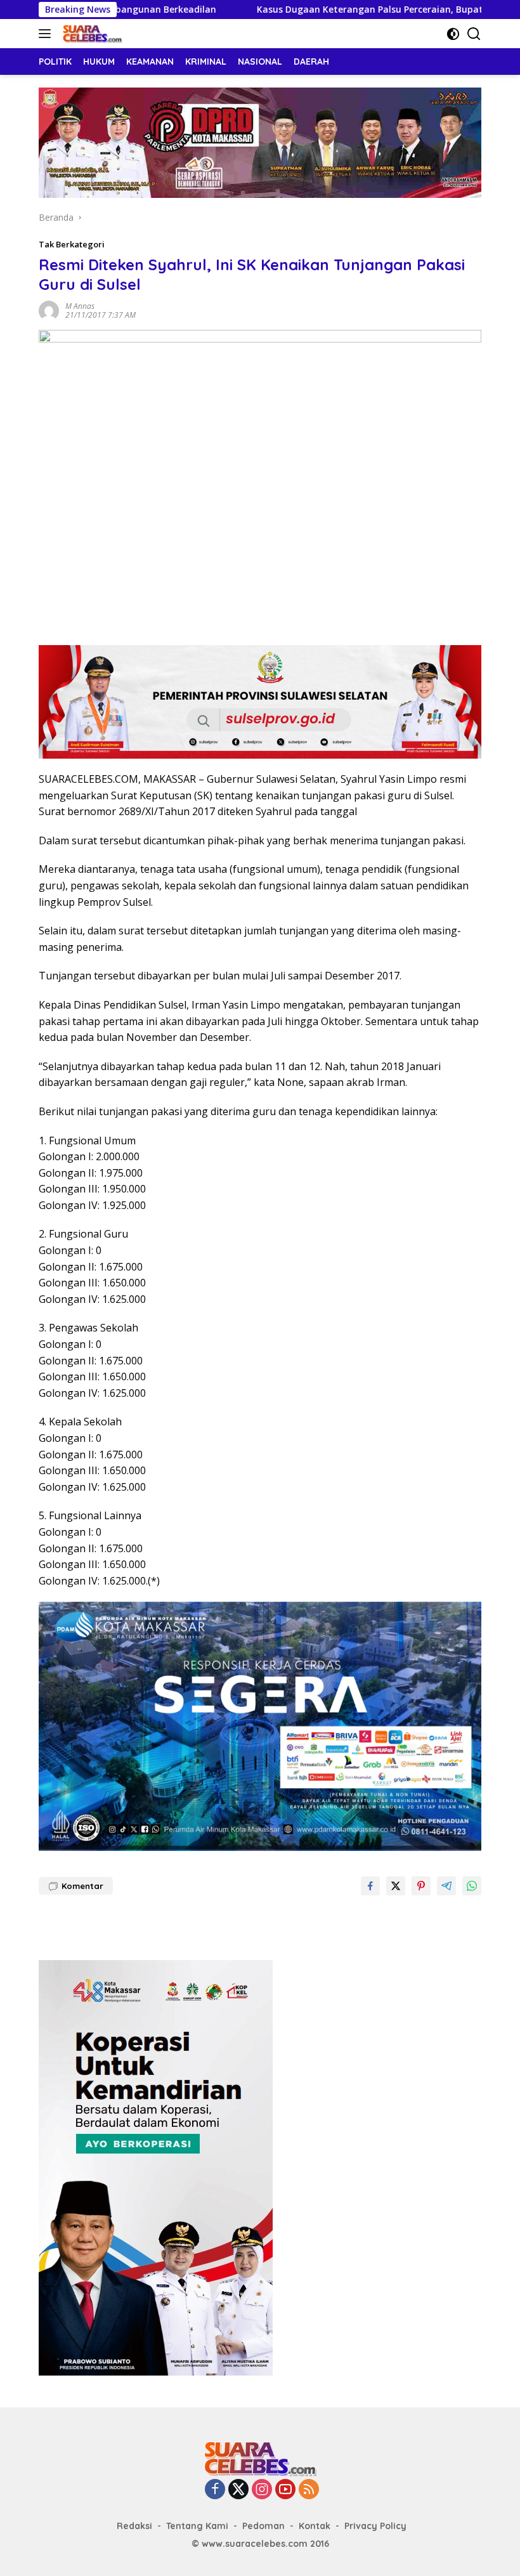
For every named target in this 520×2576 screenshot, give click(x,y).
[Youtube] (285, 2490)
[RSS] (309, 2490)
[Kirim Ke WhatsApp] (472, 1886)
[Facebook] (215, 2490)
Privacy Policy (375, 2526)
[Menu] (47, 34)
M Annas (80, 306)
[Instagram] (262, 2490)
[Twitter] (238, 2490)
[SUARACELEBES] (91, 34)
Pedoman (263, 2526)
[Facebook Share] (370, 1886)
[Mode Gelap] (453, 34)
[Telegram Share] (446, 1886)
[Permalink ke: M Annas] (49, 310)
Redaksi (134, 2526)
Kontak (315, 2526)
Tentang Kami (197, 2526)
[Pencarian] (474, 34)
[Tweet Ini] (396, 1886)
